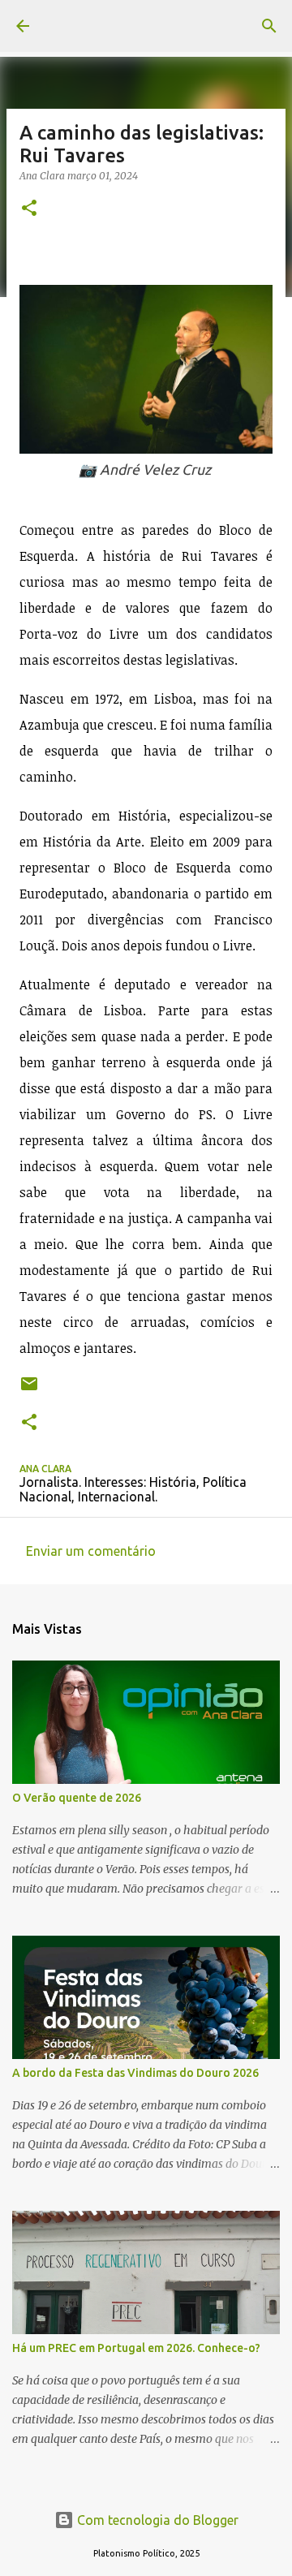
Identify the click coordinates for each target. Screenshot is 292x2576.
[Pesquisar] (269, 26)
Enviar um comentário (91, 1551)
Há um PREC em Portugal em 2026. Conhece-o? (136, 2348)
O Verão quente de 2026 (77, 1798)
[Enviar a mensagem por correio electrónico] (29, 1390)
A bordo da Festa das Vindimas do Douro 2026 (135, 2073)
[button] (29, 209)
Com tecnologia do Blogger (156, 2520)
